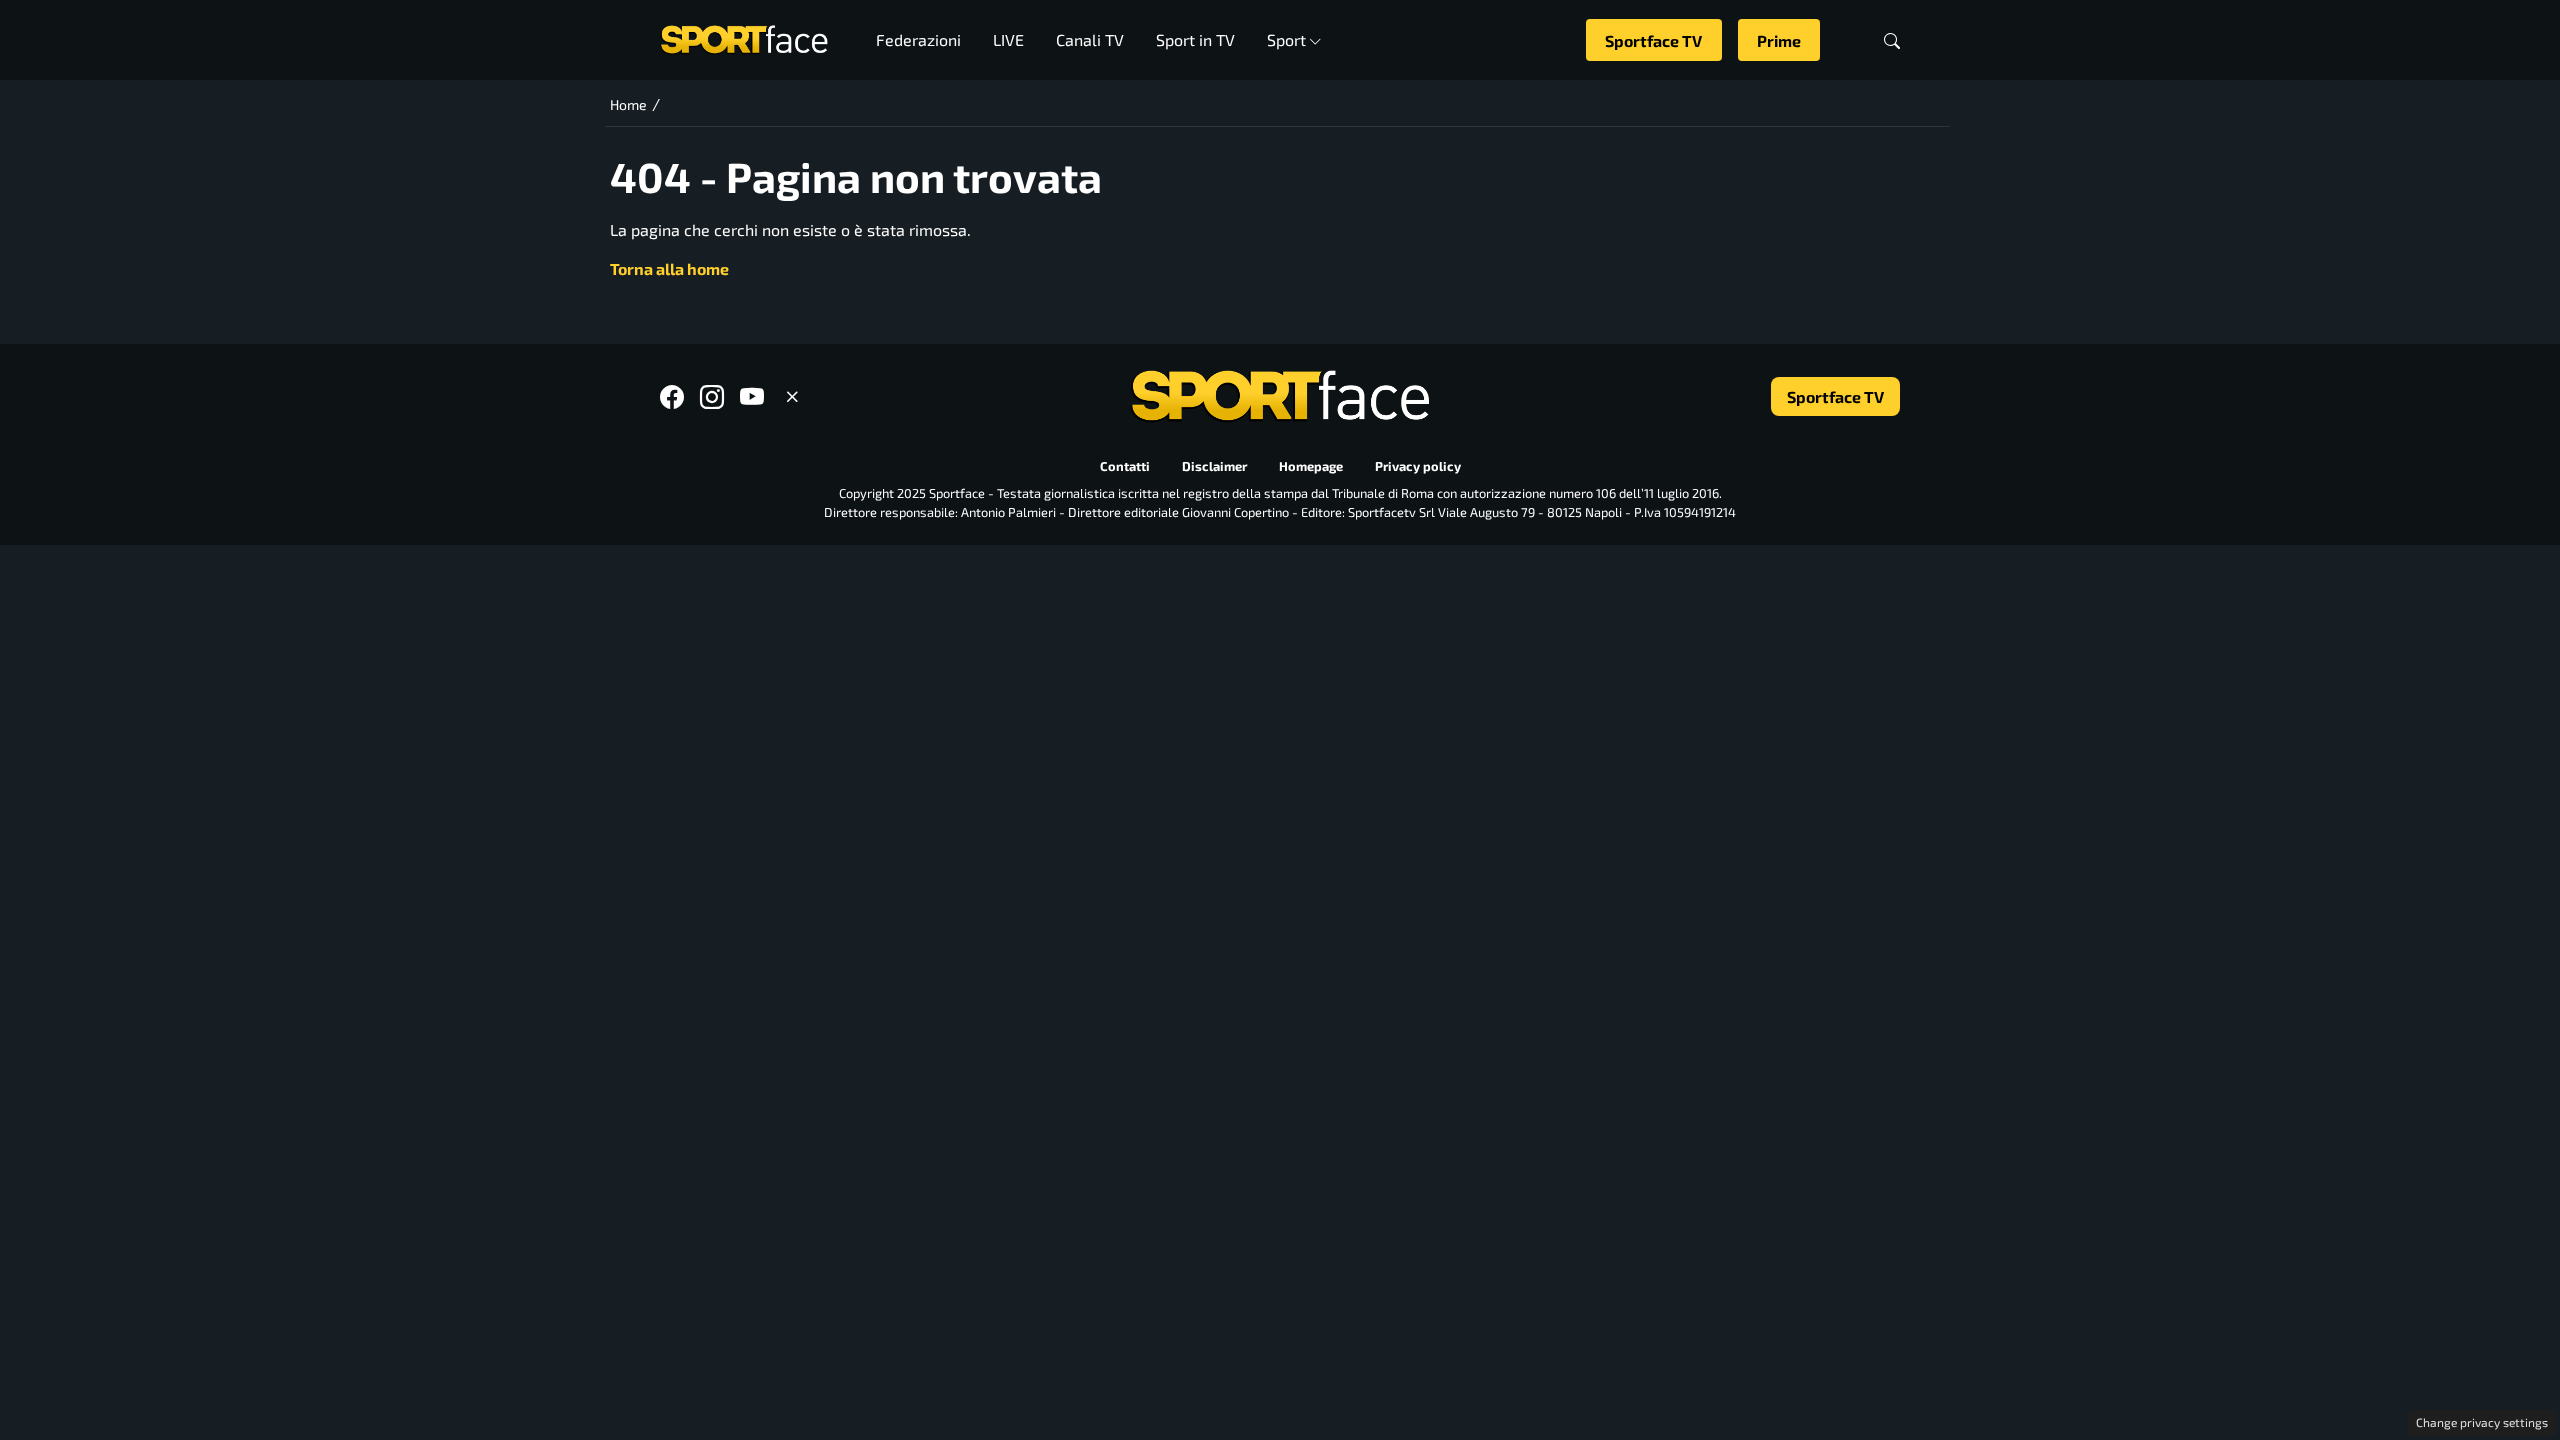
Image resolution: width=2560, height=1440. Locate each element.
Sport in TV (1195, 39)
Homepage (1311, 467)
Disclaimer (1214, 467)
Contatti (1125, 467)
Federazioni (918, 39)
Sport (1286, 39)
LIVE (1008, 39)
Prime (1779, 40)
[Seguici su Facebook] (672, 396)
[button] (1892, 40)
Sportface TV (1653, 40)
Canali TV (1090, 39)
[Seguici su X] (792, 396)
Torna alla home (669, 268)
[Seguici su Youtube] (752, 396)
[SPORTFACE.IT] (744, 37)
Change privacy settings (2482, 1422)
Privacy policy (1418, 467)
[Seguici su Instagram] (712, 396)
